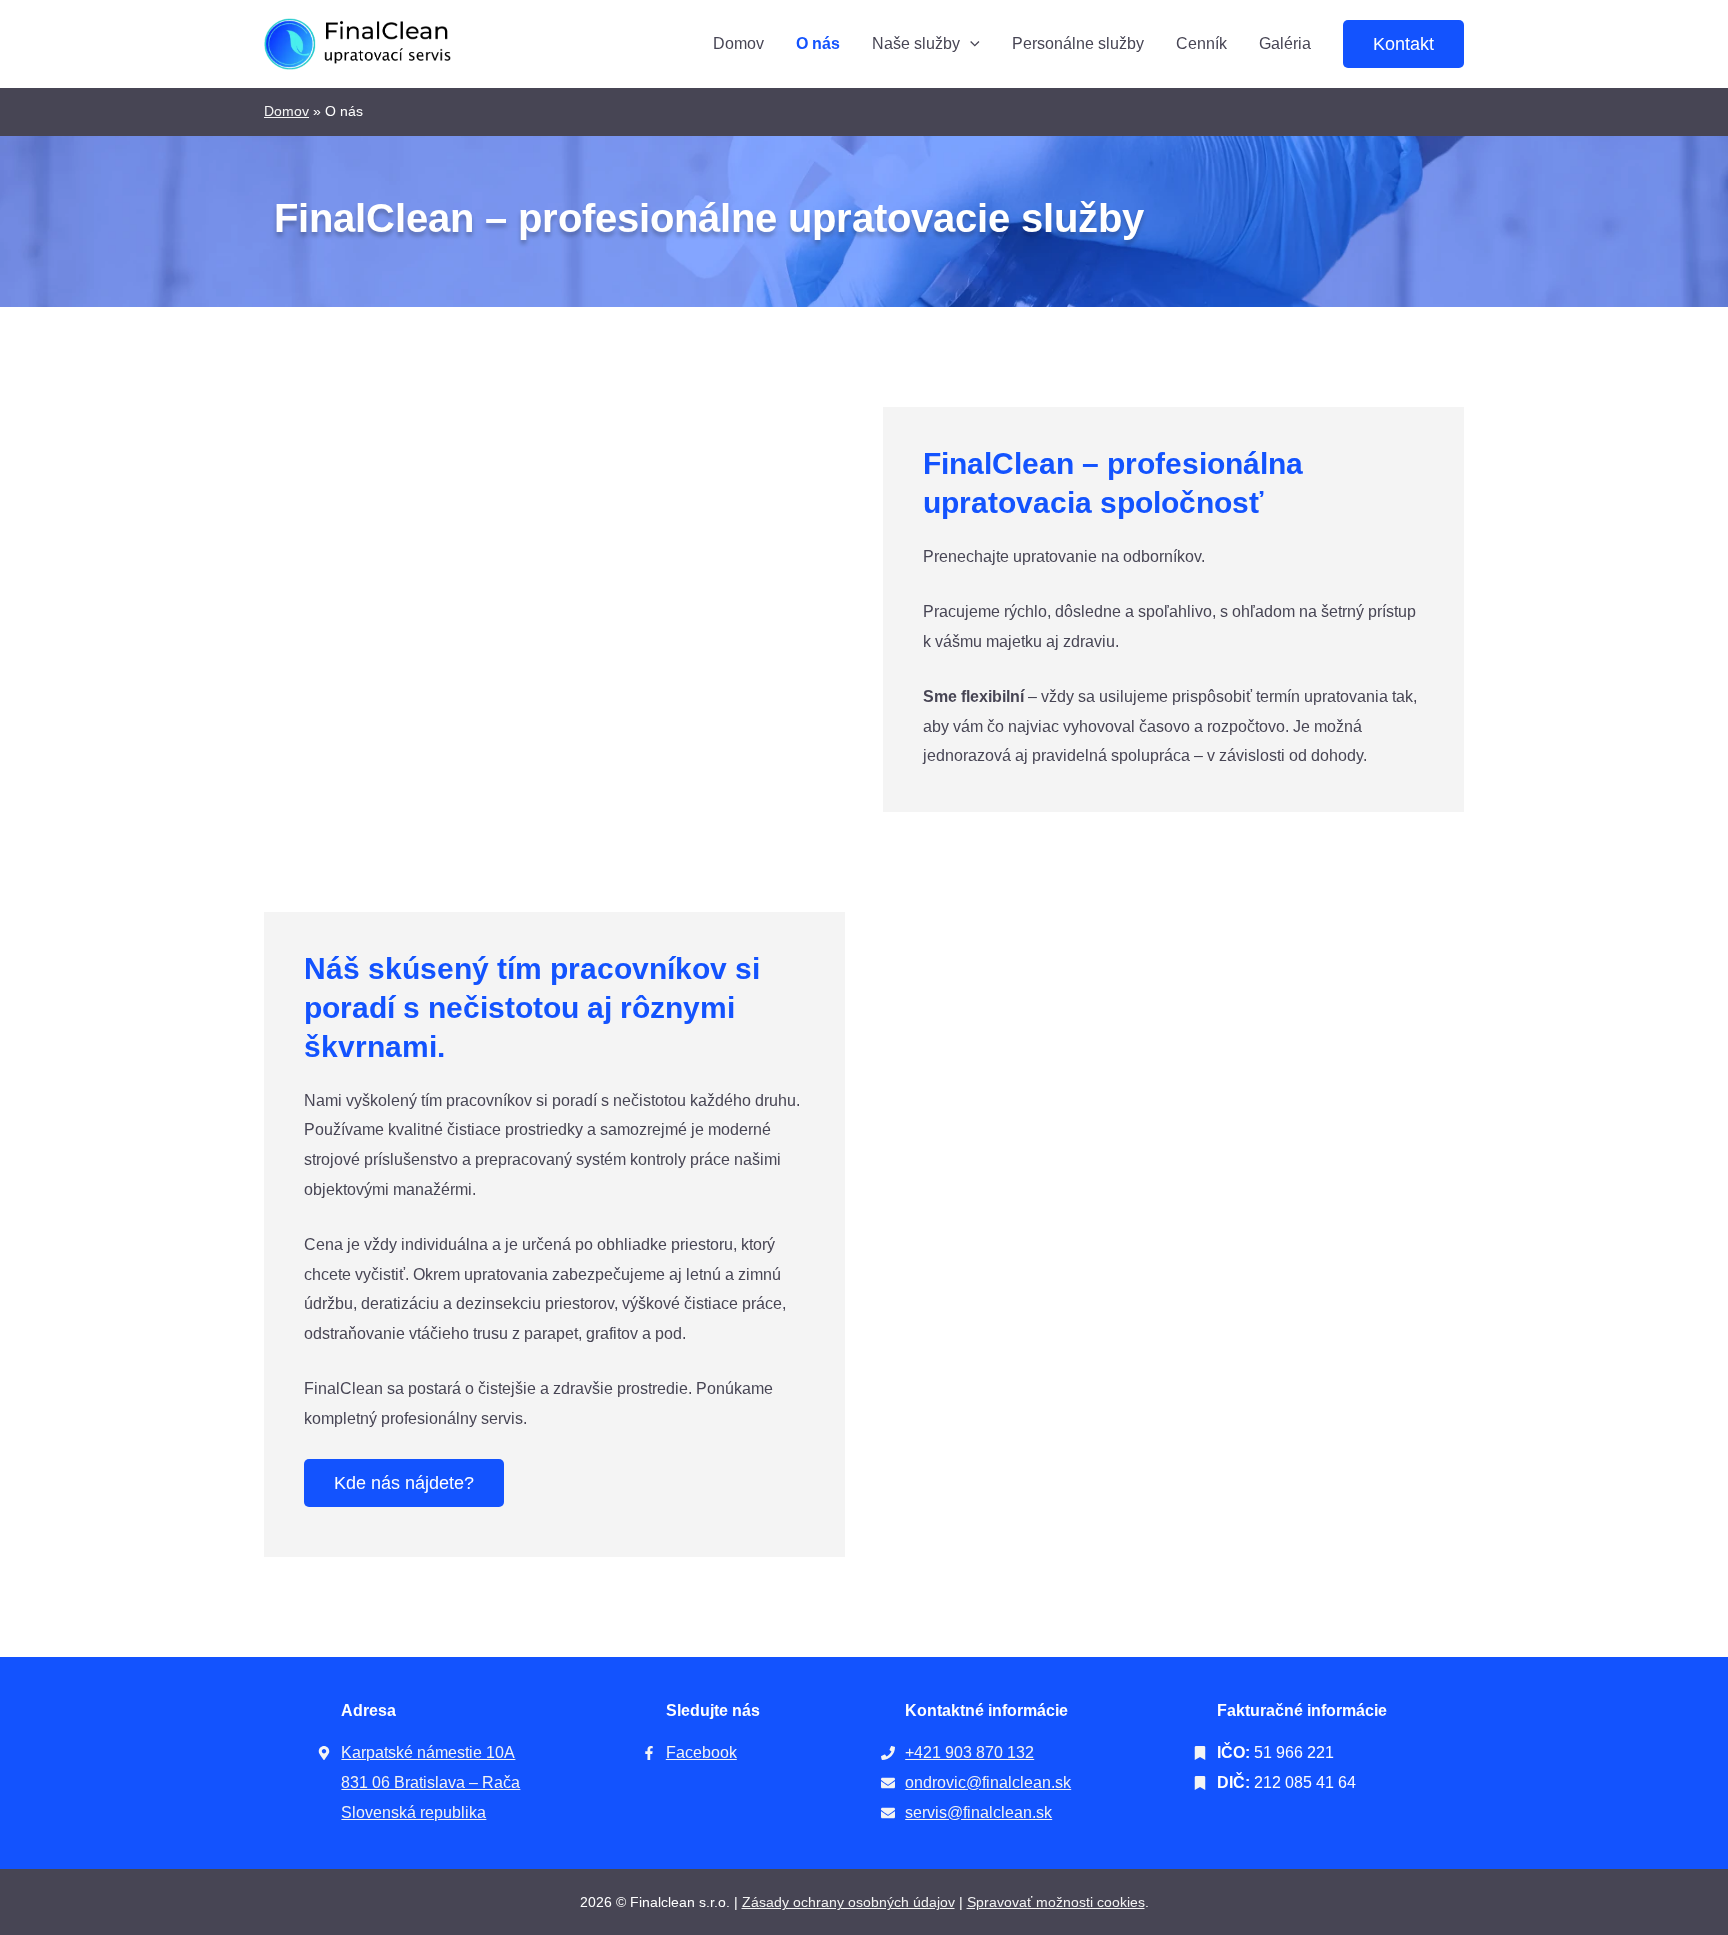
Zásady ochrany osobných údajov (848, 1902)
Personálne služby (1078, 43)
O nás (818, 43)
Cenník (1201, 43)
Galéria (1285, 43)
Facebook (701, 1752)
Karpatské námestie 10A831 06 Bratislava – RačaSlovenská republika (430, 1782)
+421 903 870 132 (969, 1752)
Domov (738, 43)
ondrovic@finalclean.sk (988, 1782)
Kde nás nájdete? (404, 1483)
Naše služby (916, 43)
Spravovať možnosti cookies (1056, 1902)
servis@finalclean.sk (978, 1812)
